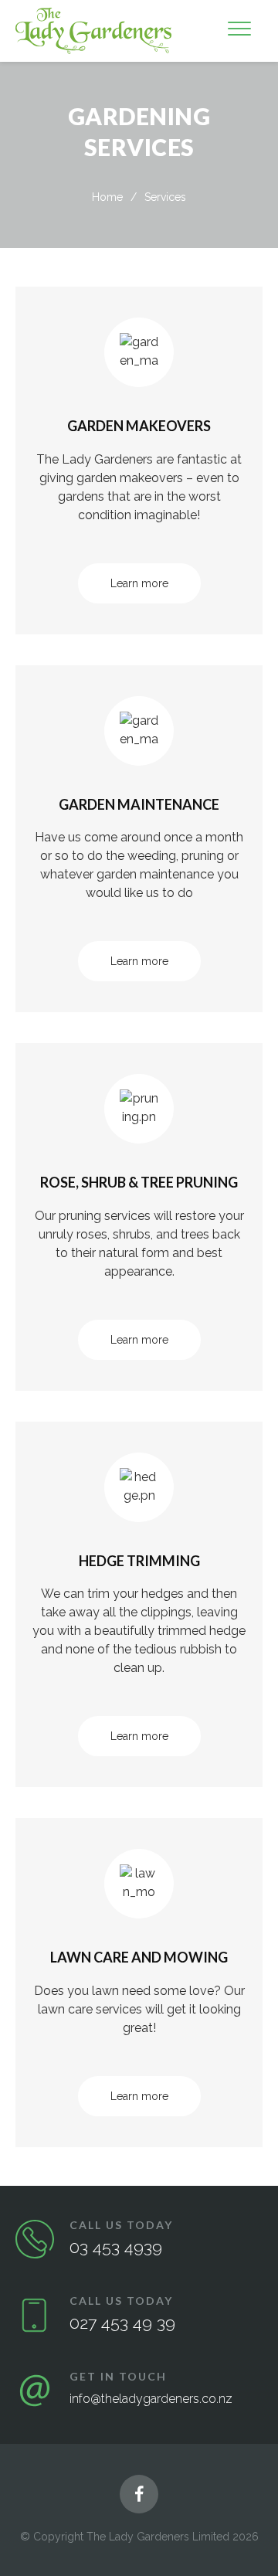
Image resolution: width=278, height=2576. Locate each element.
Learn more (139, 583)
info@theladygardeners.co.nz (151, 2399)
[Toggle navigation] (239, 31)
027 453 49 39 (122, 2323)
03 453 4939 (116, 2247)
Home (107, 197)
